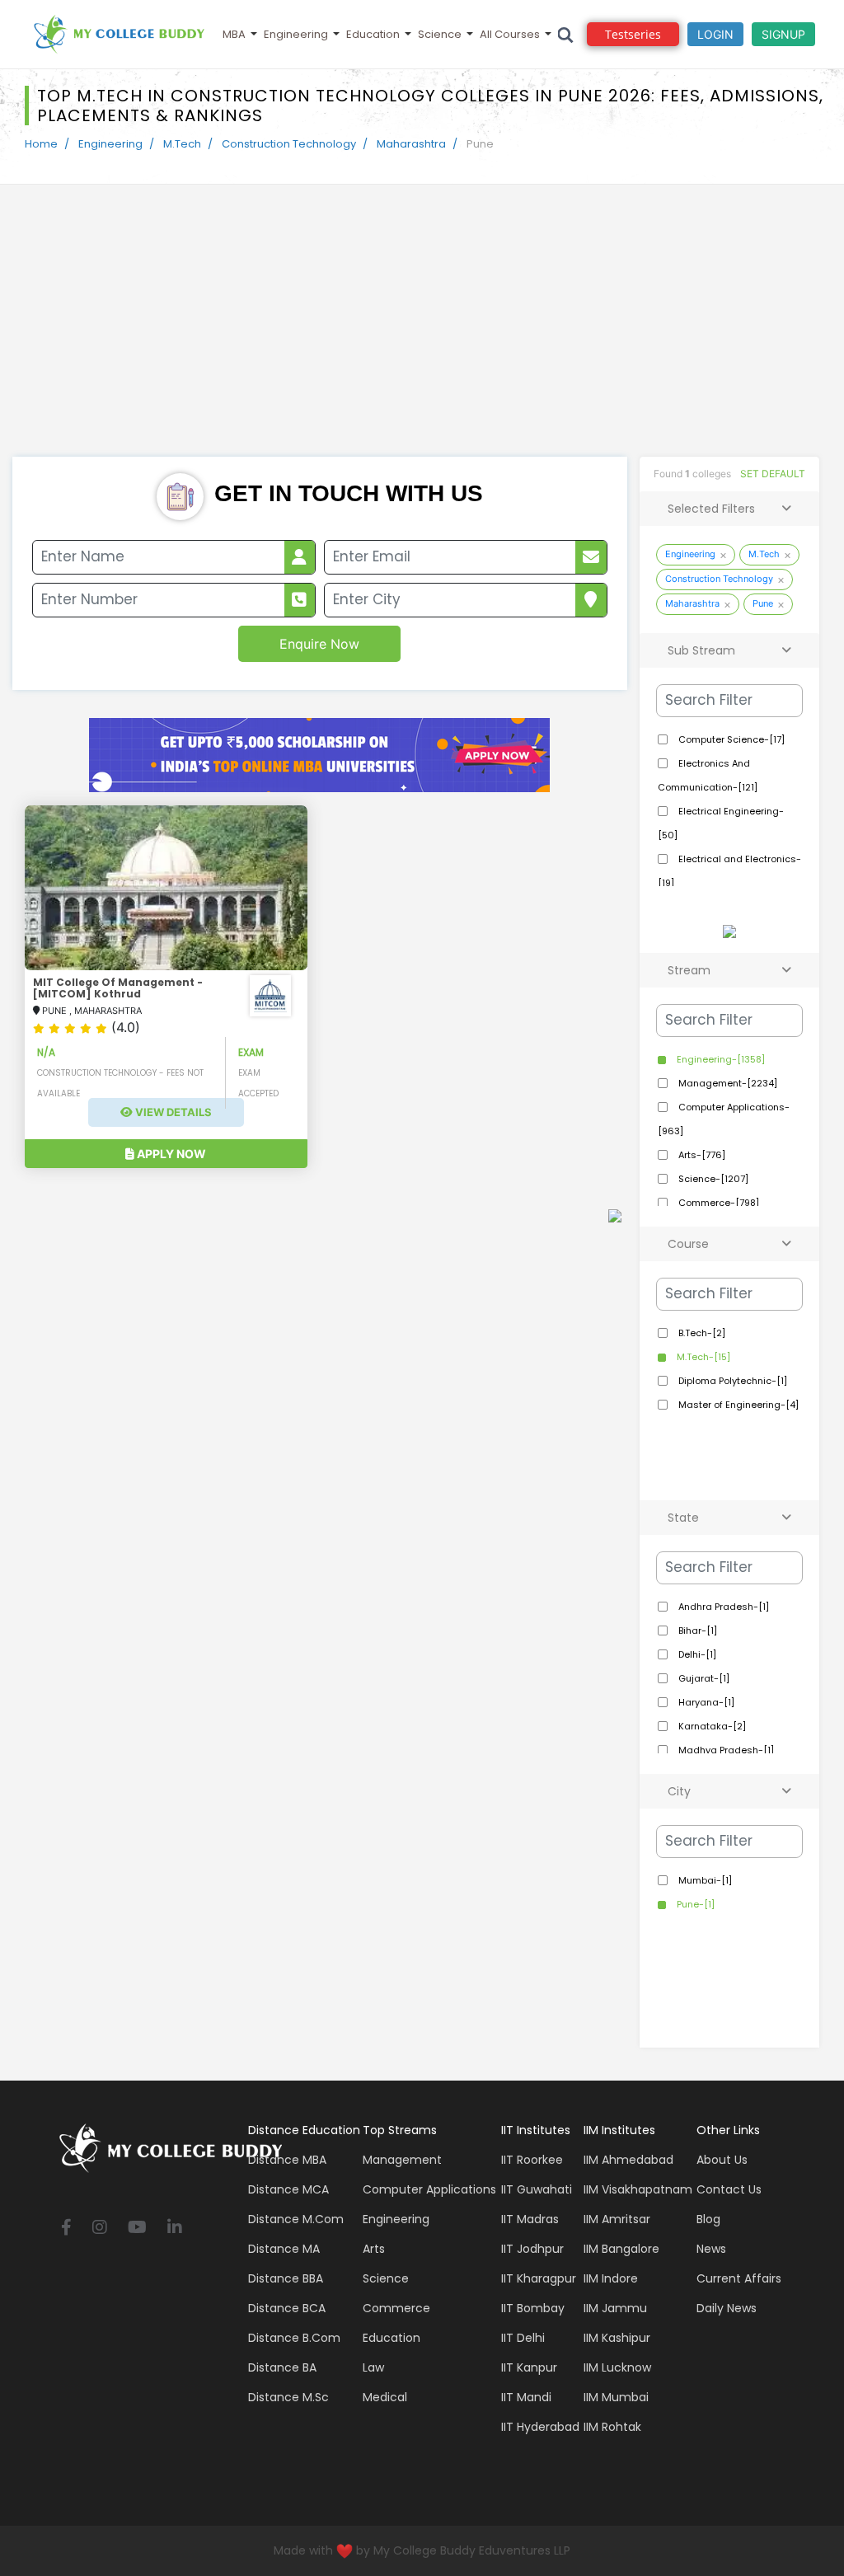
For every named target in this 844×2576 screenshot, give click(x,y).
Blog (708, 2219)
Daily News (727, 2308)
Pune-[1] (694, 1904)
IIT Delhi (523, 2338)
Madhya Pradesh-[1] (725, 1750)
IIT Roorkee (532, 2160)
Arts (374, 2249)
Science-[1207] (712, 1179)
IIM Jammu (615, 2308)
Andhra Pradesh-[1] (722, 1607)
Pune (763, 603)
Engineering (296, 34)
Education (373, 34)
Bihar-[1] (696, 1631)
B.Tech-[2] (701, 1333)
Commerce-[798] (717, 1203)
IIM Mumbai (616, 2397)
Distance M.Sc (288, 2397)
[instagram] (100, 2229)
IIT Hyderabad (540, 2427)
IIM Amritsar (617, 2219)
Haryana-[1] (705, 1702)
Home (41, 144)
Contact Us (729, 2189)
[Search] (566, 34)
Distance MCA (288, 2189)
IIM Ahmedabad (628, 2160)
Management (402, 2160)
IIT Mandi (526, 2397)
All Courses (510, 34)
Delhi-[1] (696, 1654)
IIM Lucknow (617, 2367)
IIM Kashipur (617, 2338)
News (711, 2249)
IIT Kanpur (529, 2367)
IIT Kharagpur (539, 2278)
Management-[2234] (727, 1083)
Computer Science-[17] (730, 739)
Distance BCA (287, 2308)
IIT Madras (530, 2219)
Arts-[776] (701, 1155)
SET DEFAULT (773, 474)
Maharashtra (411, 144)
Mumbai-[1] (704, 1880)
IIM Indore (611, 2278)
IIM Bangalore (621, 2249)
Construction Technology (289, 144)
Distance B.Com (294, 2338)
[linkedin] (175, 2229)
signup (783, 34)
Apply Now (170, 1154)
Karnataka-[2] (711, 1726)
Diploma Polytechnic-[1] (731, 1381)
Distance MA (284, 2249)
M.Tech (182, 144)
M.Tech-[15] (702, 1357)
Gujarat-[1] (703, 1678)
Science (440, 34)
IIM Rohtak (612, 2427)
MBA (234, 34)
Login (715, 34)
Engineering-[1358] (720, 1059)
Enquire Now (319, 644)
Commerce (396, 2308)
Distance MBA (287, 2160)
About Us (722, 2160)
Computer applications (429, 2189)
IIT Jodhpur (532, 2249)
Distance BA (282, 2367)
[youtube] (137, 2229)
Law (373, 2367)
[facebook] (66, 2229)
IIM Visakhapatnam (638, 2189)
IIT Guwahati (537, 2189)
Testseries (633, 34)
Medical (385, 2397)
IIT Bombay (533, 2308)
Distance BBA (286, 2278)
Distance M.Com (296, 2219)
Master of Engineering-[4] (737, 1405)
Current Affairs (739, 2278)
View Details (172, 1112)
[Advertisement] (422, 333)
